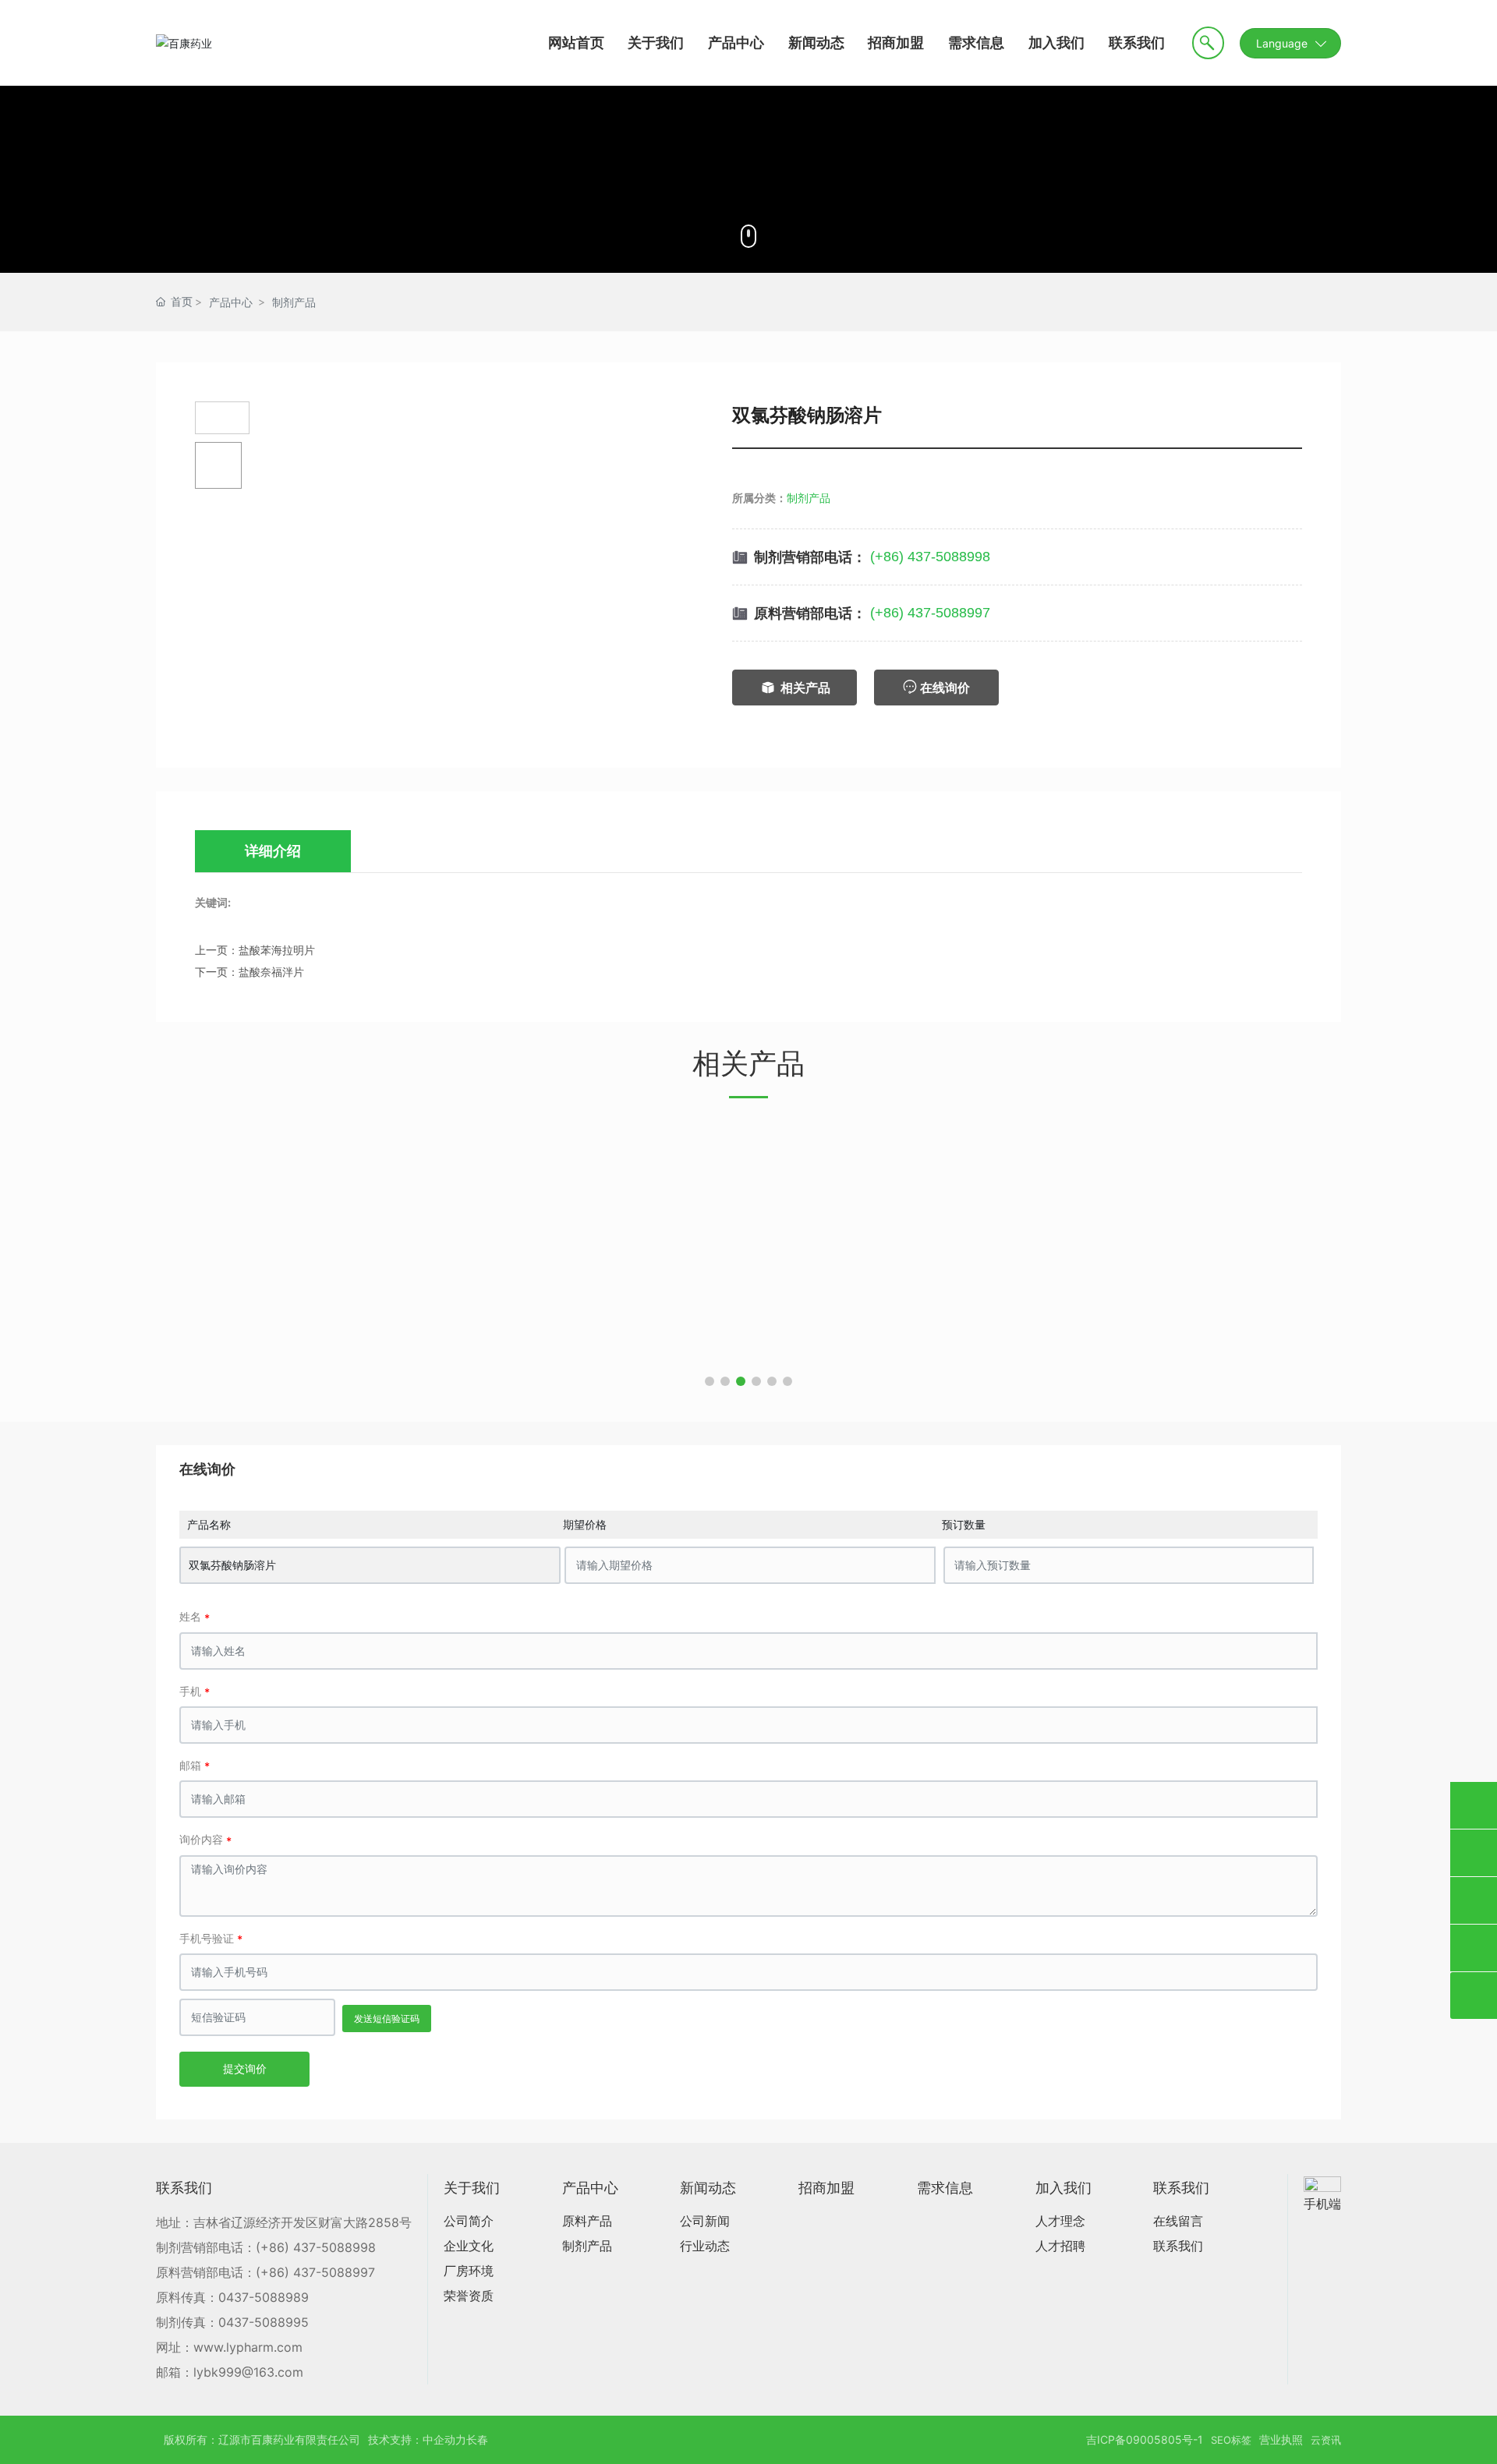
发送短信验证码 (387, 2019)
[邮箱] (1474, 1900)
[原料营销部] (1474, 1805)
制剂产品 (294, 302)
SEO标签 (1231, 2440)
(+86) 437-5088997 (930, 613)
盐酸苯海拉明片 (277, 950)
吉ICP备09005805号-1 (1145, 2439)
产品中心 (231, 302)
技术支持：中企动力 (417, 2439)
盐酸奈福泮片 (271, 972)
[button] (710, 1381)
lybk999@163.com (248, 2372)
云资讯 (1326, 2440)
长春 (477, 2439)
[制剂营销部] (1474, 1853)
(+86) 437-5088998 (930, 557)
